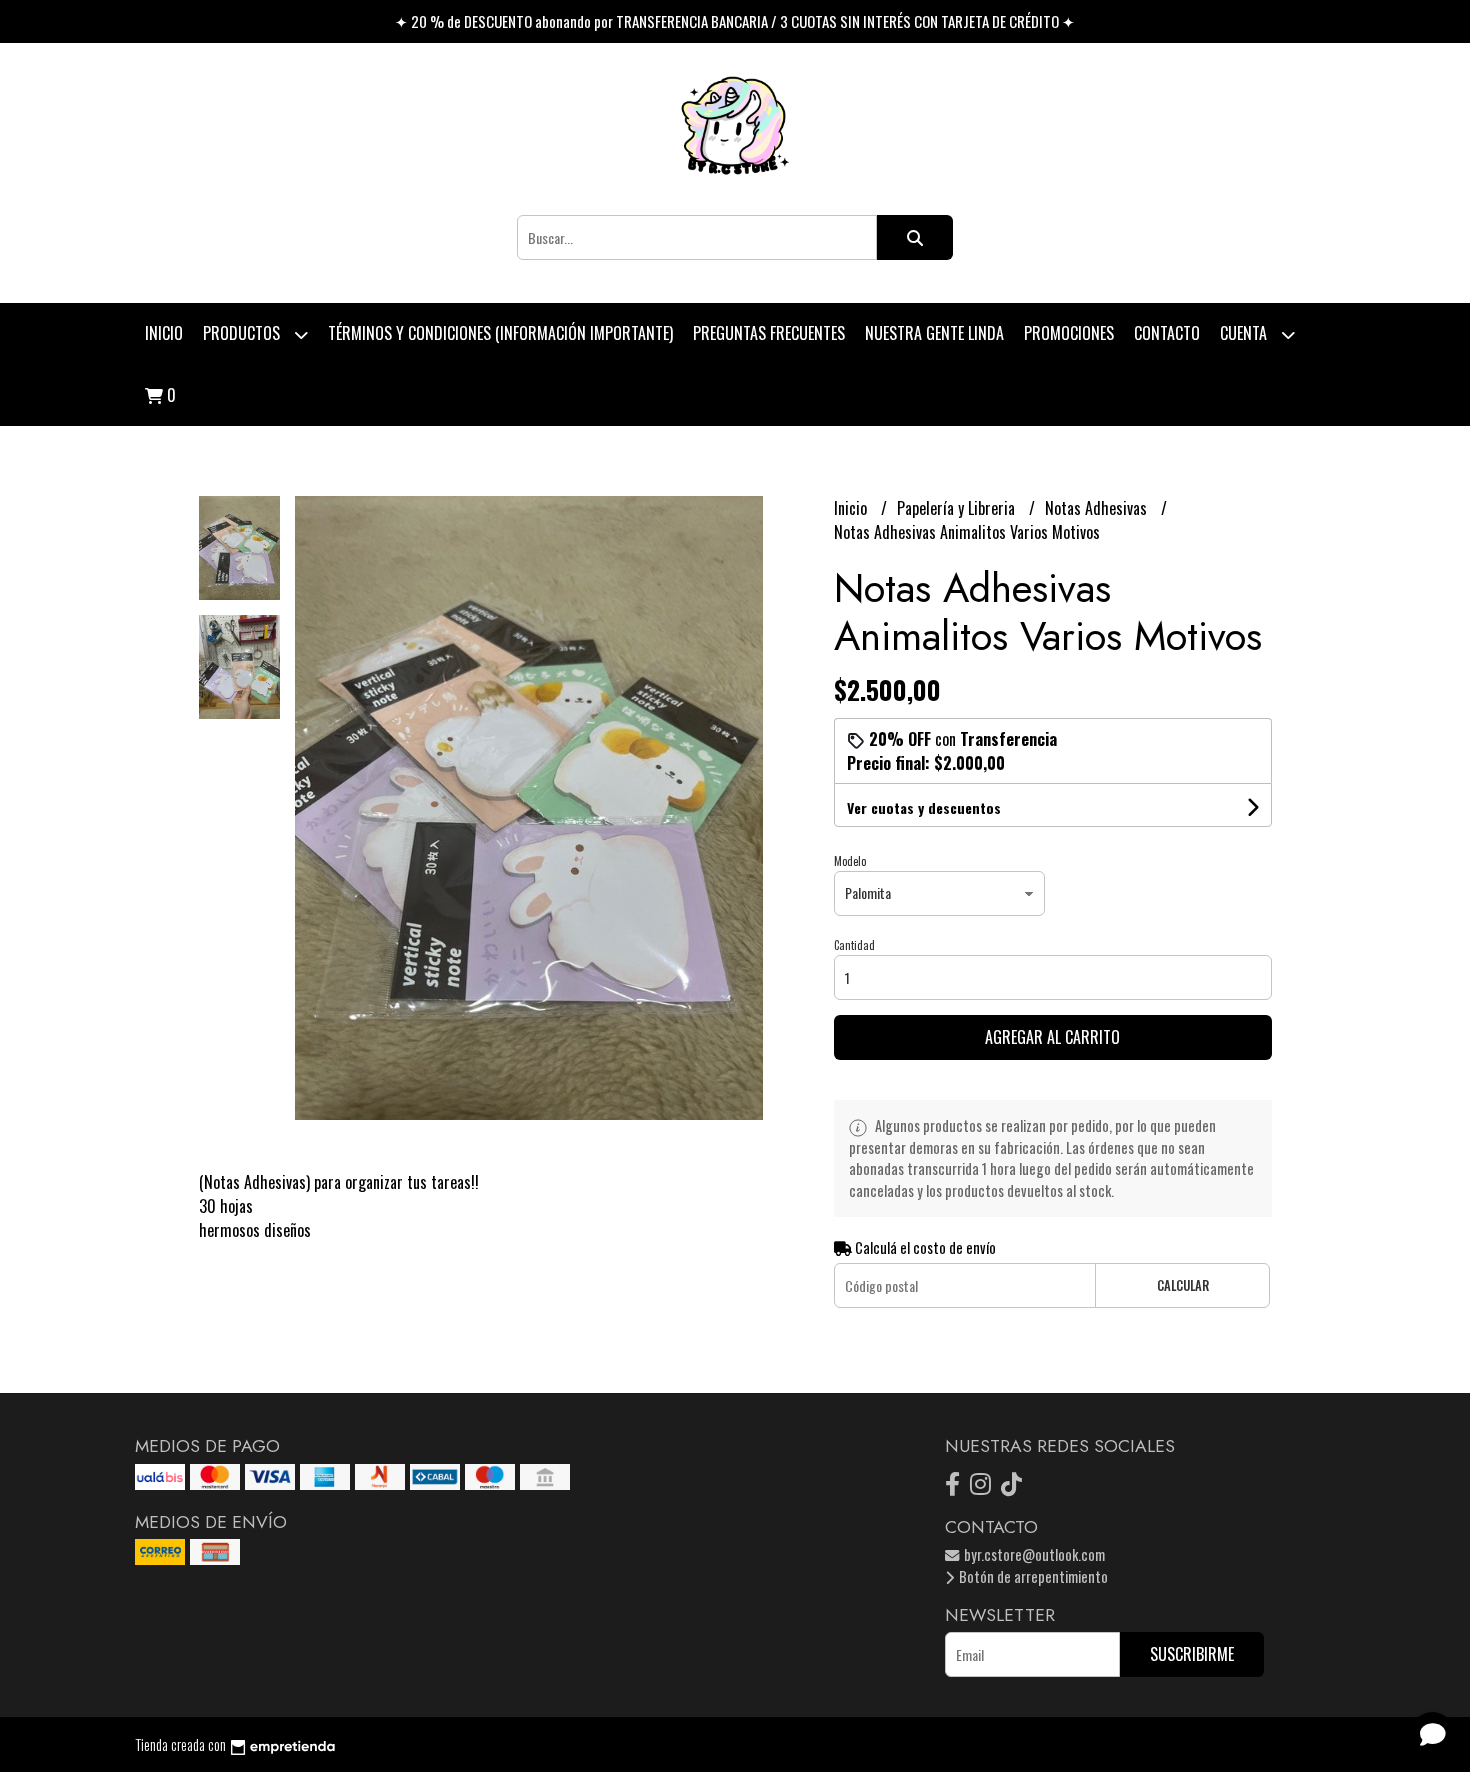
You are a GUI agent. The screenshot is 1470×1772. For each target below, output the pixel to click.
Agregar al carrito (1052, 1037)
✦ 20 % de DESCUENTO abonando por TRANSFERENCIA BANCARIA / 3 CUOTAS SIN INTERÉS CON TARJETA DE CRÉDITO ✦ (735, 21)
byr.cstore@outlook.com (1033, 1554)
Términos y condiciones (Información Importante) (500, 333)
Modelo (850, 861)
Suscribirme (1192, 1654)
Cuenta (1245, 333)
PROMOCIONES (1069, 333)
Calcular (1183, 1285)
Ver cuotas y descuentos (924, 807)
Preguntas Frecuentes (769, 333)
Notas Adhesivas (1098, 508)
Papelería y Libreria (958, 508)
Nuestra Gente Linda (934, 333)
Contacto (1167, 333)
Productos (243, 333)
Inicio (164, 333)
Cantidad (854, 945)
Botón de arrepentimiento (1032, 1576)
